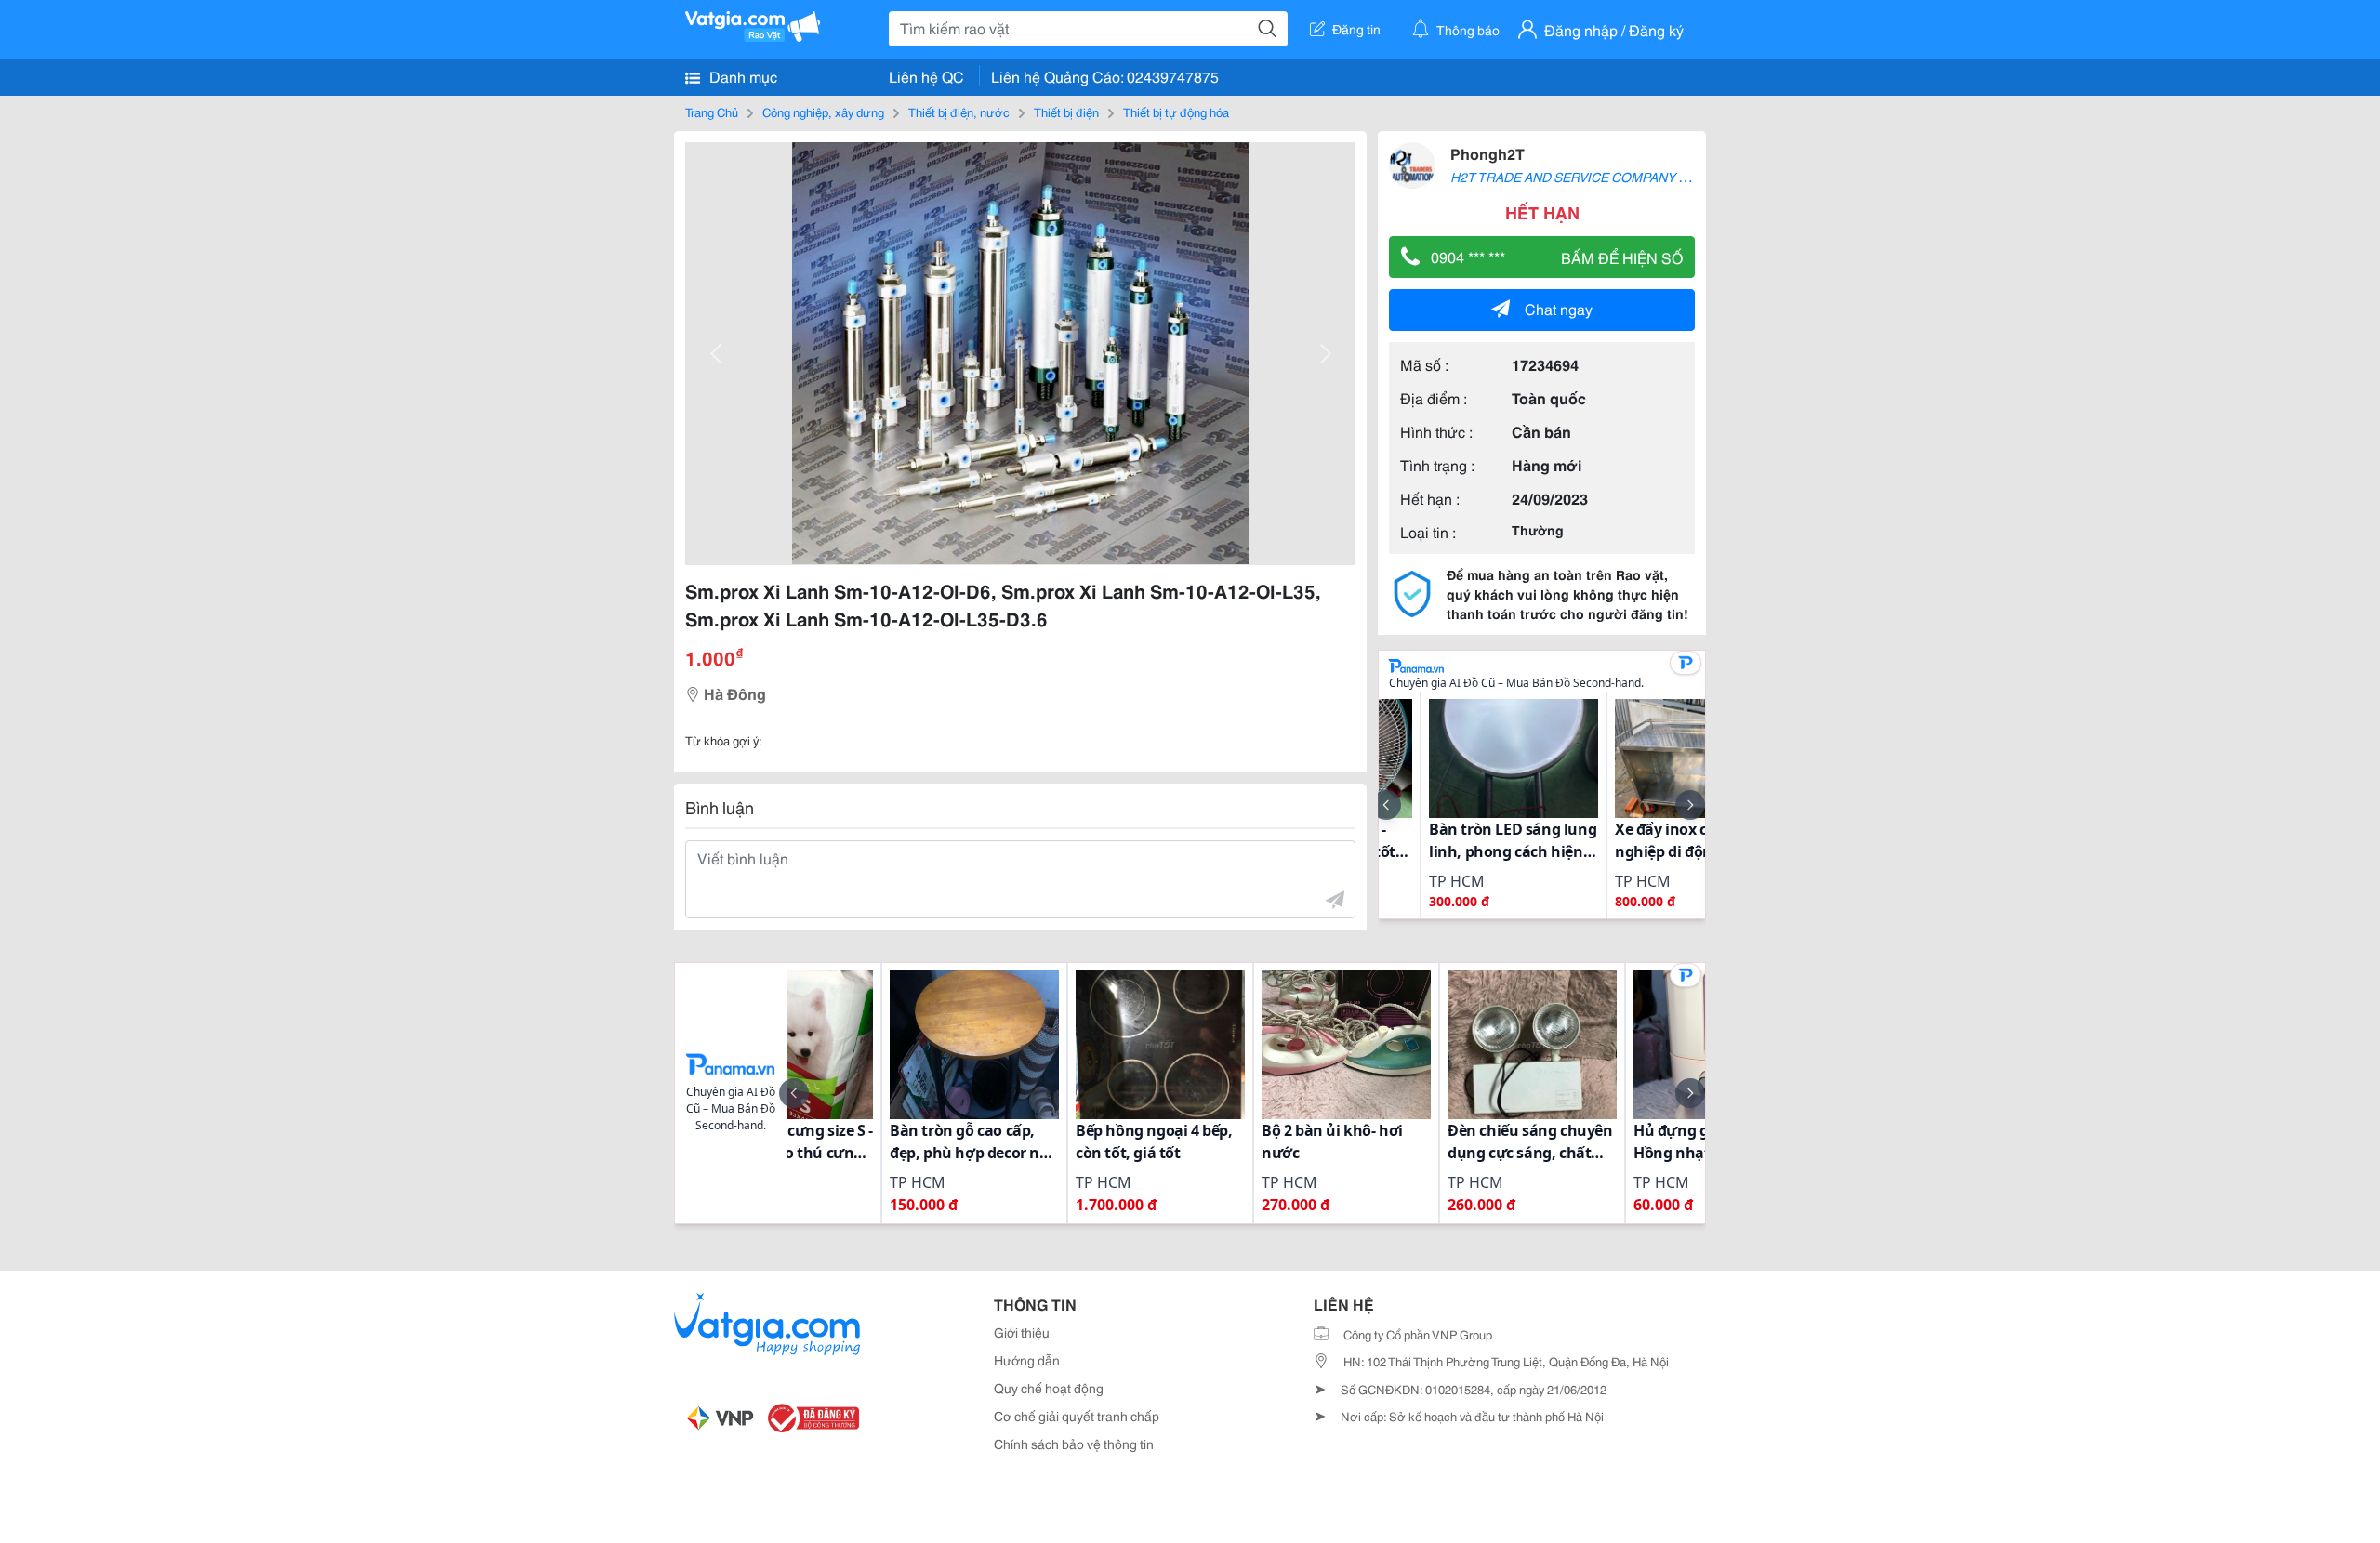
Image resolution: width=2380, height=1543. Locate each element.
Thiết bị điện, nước (959, 112)
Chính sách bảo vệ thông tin (1074, 1444)
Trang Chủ (712, 112)
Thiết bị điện (1066, 112)
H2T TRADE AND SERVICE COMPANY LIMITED (1590, 177)
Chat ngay (1559, 308)
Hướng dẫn (1027, 1360)
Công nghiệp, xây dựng (823, 112)
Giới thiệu (1022, 1332)
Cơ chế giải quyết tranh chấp (1077, 1416)
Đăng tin (1356, 29)
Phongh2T (1487, 153)
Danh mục (741, 76)
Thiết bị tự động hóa (1176, 112)
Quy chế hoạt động (1049, 1388)
